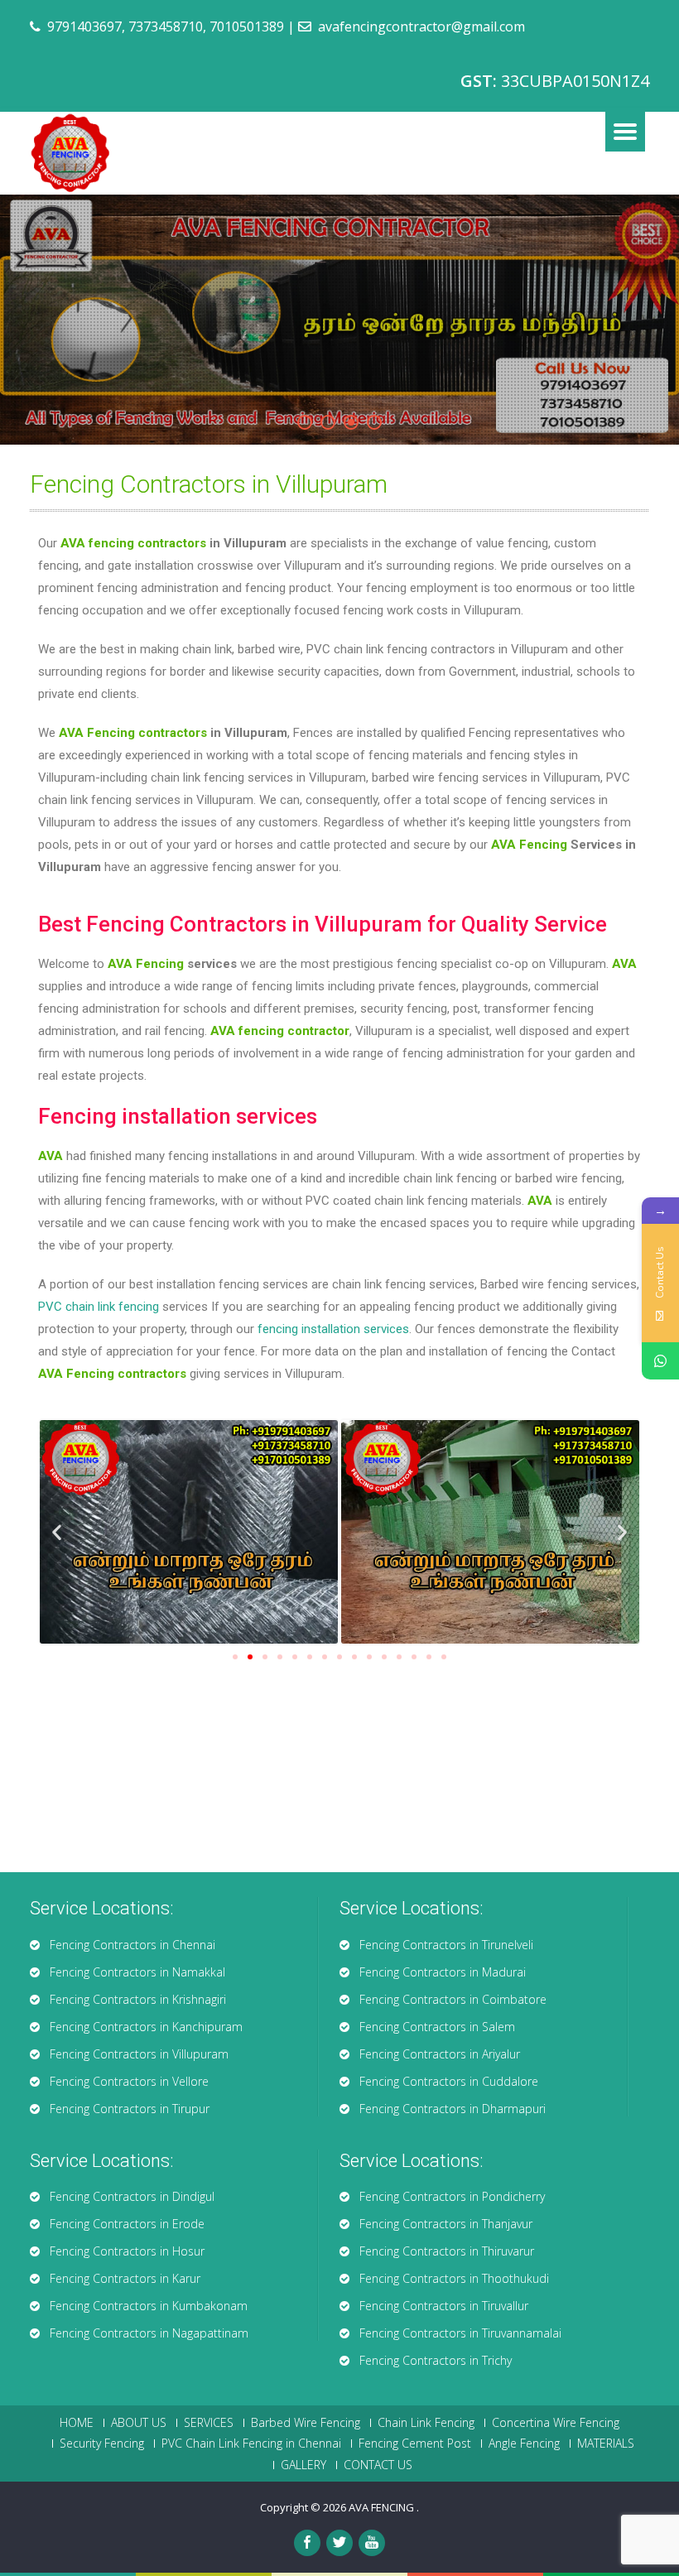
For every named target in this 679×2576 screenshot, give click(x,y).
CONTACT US (378, 2465)
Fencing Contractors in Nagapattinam (149, 2333)
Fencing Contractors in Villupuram (139, 2054)
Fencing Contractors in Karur (125, 2278)
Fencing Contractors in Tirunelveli (446, 1945)
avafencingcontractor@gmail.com (421, 26)
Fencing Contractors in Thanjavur (446, 2224)
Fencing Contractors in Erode (127, 2224)
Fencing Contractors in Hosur (127, 2251)
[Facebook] (307, 2543)
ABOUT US (139, 2423)
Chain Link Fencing (426, 2423)
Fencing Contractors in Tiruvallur (444, 2306)
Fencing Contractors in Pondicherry (452, 2196)
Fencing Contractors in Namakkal (137, 1972)
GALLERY (303, 2465)
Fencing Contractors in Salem (437, 2027)
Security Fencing (102, 2444)
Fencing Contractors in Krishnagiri (138, 1999)
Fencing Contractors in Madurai (443, 1972)
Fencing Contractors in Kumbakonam (149, 2306)
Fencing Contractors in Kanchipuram (146, 2027)
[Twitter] (339, 2543)
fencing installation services (333, 1329)
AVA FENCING (383, 2507)
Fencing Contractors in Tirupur (130, 2109)
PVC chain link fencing (99, 1307)
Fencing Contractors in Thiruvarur (447, 2251)
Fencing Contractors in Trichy (436, 2360)
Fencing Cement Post (415, 2444)
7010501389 (247, 26)
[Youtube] (372, 2543)
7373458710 (166, 26)
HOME (77, 2423)
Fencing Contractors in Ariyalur (440, 2054)
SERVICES (209, 2423)
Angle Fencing (524, 2444)
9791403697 (84, 26)
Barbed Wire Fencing (306, 2423)
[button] (235, 1657)
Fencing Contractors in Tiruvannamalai (460, 2333)
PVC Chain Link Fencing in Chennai (251, 2444)
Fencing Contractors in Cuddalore (449, 2081)
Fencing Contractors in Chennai (132, 1945)
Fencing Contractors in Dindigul (132, 2196)
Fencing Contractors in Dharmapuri (453, 2109)
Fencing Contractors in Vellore (129, 2081)
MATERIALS (606, 2444)
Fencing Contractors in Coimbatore (453, 1999)
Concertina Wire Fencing (556, 2423)
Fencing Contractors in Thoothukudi (454, 2278)
